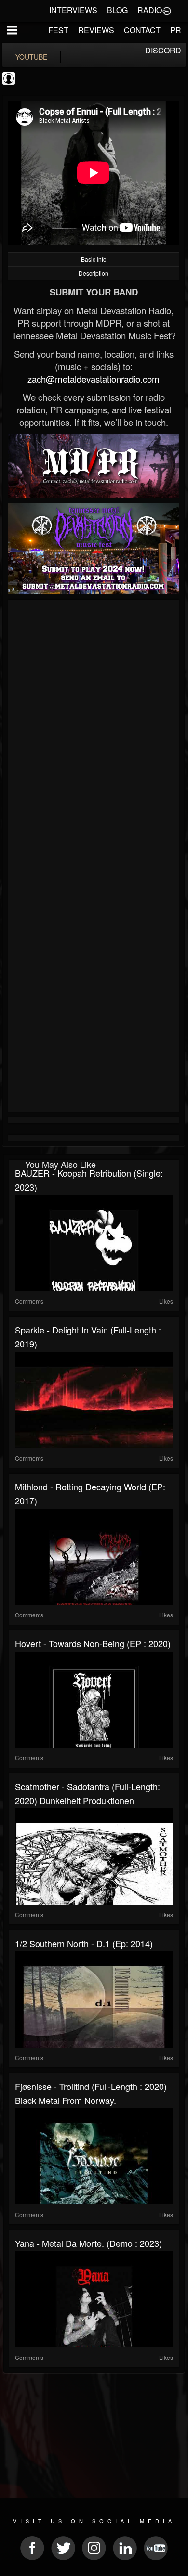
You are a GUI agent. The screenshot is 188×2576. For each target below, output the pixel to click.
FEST (58, 30)
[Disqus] (94, 731)
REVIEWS (96, 30)
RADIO (150, 10)
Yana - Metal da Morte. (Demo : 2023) (88, 2243)
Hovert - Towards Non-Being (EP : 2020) (93, 1643)
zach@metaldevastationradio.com (94, 379)
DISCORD (163, 50)
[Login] (167, 10)
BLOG (117, 10)
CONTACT (142, 30)
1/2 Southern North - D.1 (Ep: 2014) (84, 1943)
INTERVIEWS (73, 10)
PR (176, 30)
